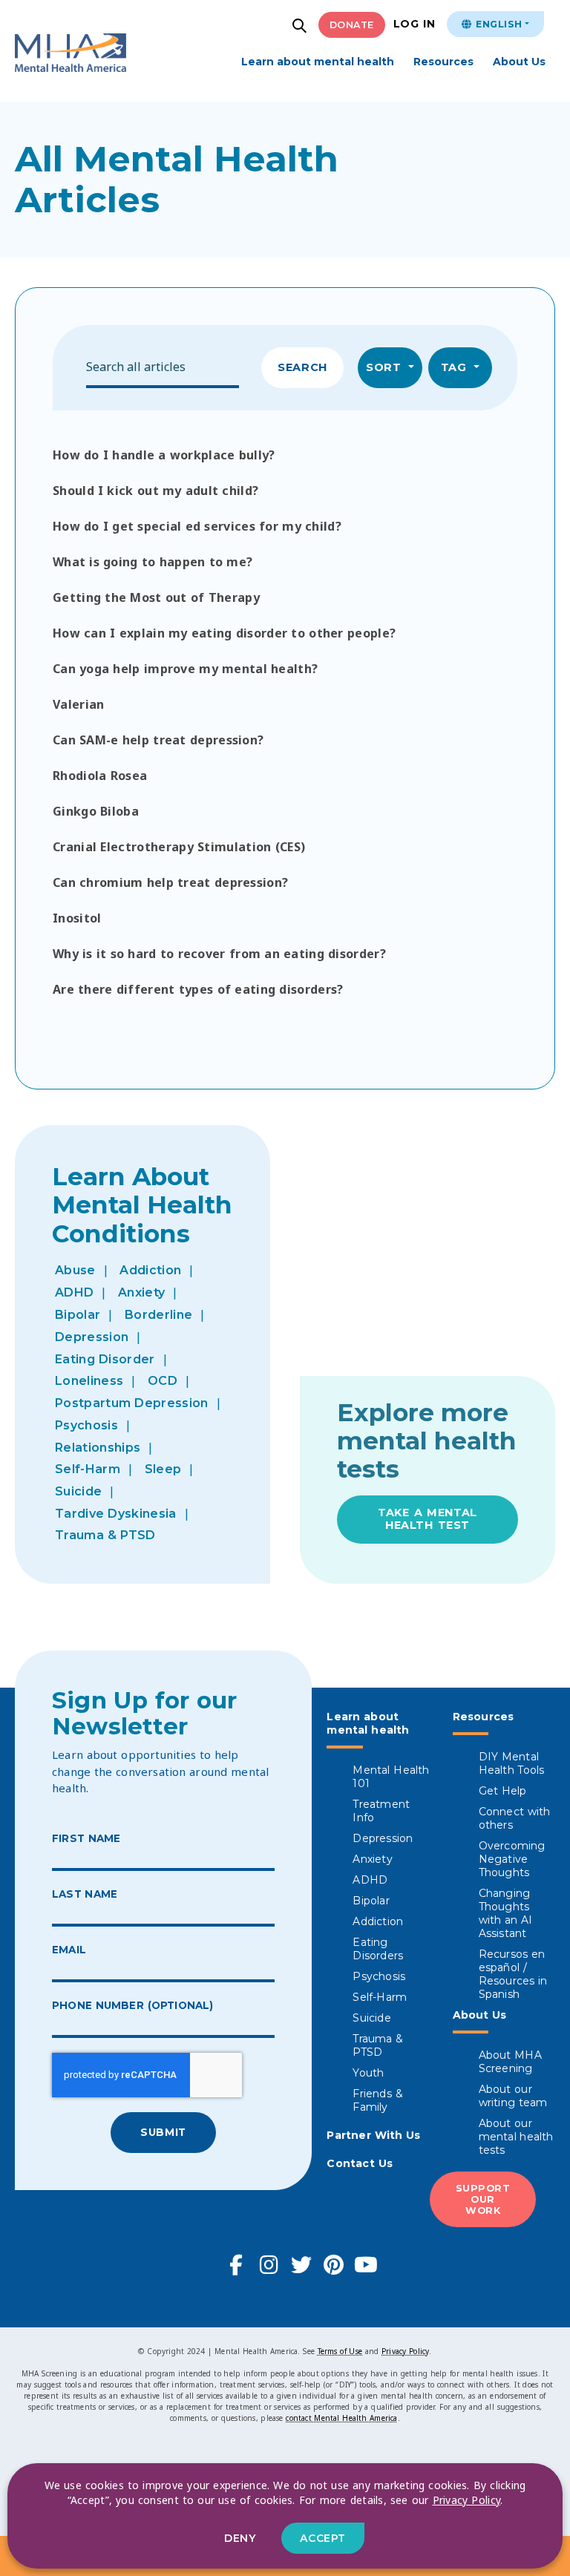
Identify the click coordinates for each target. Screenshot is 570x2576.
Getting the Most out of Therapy (156, 597)
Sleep (163, 1469)
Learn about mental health (318, 62)
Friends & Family (377, 2100)
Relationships (98, 1448)
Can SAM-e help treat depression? (158, 740)
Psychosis (86, 1425)
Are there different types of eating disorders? (198, 989)
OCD (163, 1381)
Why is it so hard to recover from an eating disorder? (219, 954)
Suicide (78, 1491)
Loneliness (89, 1381)
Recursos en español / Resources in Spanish (513, 1974)
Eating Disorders (378, 1949)
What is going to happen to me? (153, 562)
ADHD (74, 1292)
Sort (386, 367)
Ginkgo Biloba (96, 811)
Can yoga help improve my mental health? (185, 669)
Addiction (150, 1270)
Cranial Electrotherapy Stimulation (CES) (179, 847)
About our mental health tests (516, 2137)
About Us (519, 62)
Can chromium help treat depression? (170, 882)
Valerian (79, 704)
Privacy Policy (405, 2351)
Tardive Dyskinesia (116, 1514)
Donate (352, 25)
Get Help (503, 1791)
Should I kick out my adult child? (155, 491)
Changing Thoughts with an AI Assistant (506, 1913)
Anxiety (141, 1292)
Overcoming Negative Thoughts (512, 1859)
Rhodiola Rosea (100, 776)
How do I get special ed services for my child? (197, 526)
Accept (322, 2538)
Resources (443, 62)
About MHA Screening (510, 2062)
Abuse (75, 1270)
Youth (368, 2073)
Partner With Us (373, 2135)
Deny (240, 2538)
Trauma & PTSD (105, 1535)
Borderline (158, 1315)
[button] (301, 27)
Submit (163, 2132)
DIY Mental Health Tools (512, 1763)
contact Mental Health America (341, 2418)
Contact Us (360, 2163)
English (497, 24)
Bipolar (78, 1315)
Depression (92, 1337)
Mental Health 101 (391, 1777)
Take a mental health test (427, 1519)
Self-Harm (88, 1469)
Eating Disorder (105, 1359)
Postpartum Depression (132, 1403)
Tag (456, 367)
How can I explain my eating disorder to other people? (224, 633)
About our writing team (513, 2096)
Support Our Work (483, 2199)
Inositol (77, 918)
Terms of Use (340, 2351)
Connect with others (515, 1818)
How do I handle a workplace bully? (164, 455)
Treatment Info (381, 1811)
